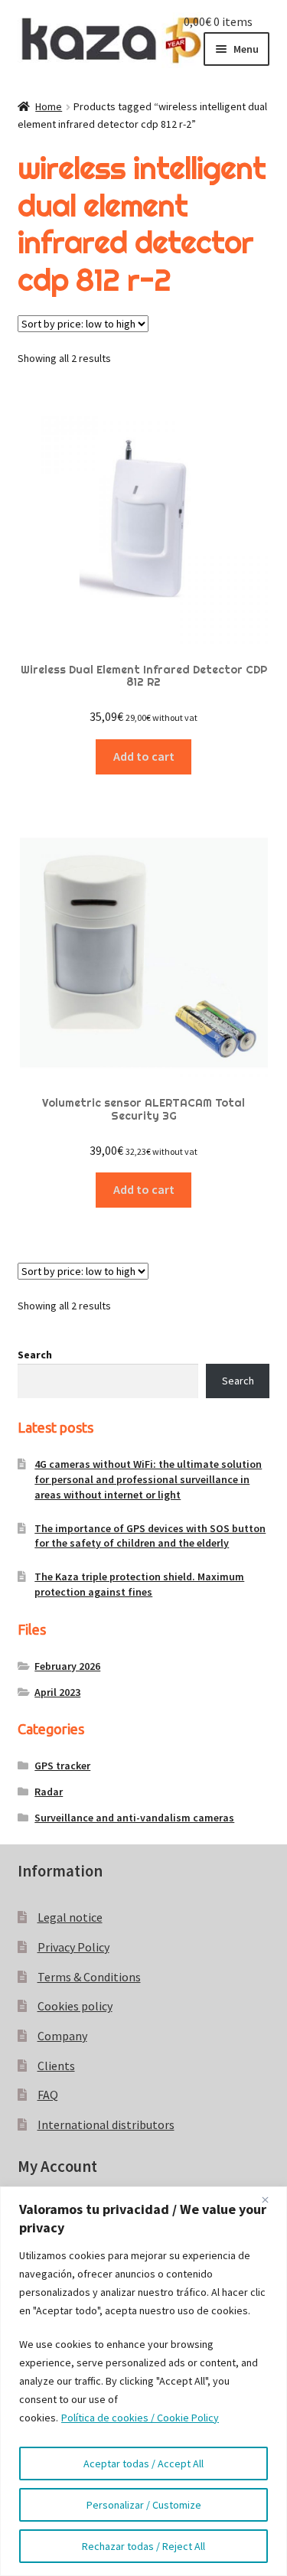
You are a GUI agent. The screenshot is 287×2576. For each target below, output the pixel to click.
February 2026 (67, 1666)
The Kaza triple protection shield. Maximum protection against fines (139, 1584)
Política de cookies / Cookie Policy (140, 2418)
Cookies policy (75, 2006)
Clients (56, 2066)
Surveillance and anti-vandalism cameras (134, 1818)
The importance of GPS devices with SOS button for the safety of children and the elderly (150, 1536)
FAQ (48, 2095)
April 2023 (57, 1692)
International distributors (106, 2124)
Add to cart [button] (144, 756)
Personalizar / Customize (144, 2505)
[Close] (271, 2199)
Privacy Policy (73, 1947)
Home (49, 106)
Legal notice (70, 1917)
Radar (49, 1792)
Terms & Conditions (89, 1977)
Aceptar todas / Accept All (143, 2464)
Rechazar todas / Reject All (143, 2546)
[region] (143, 2381)
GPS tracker (62, 1766)
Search (35, 1355)
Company (62, 2036)
